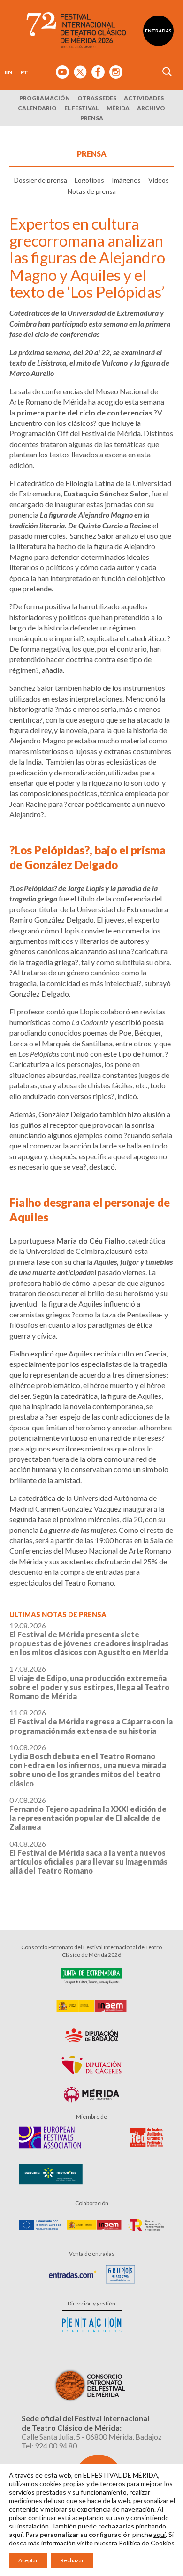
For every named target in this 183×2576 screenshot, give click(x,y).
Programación (45, 98)
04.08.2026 (88, 1857)
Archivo (151, 108)
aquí (160, 2534)
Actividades (144, 98)
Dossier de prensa (41, 180)
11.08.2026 (91, 1721)
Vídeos (159, 180)
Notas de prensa (92, 191)
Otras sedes (97, 98)
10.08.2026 (88, 1765)
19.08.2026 (89, 1639)
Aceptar (28, 2560)
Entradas (158, 31)
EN (9, 72)
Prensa (92, 118)
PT (24, 72)
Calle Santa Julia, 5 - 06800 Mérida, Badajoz (92, 2436)
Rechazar (72, 2560)
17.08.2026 (89, 1682)
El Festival (82, 108)
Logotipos (89, 180)
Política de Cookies (147, 2543)
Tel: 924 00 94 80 (49, 2445)
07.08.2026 (88, 1814)
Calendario (37, 108)
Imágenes (126, 180)
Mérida (118, 108)
